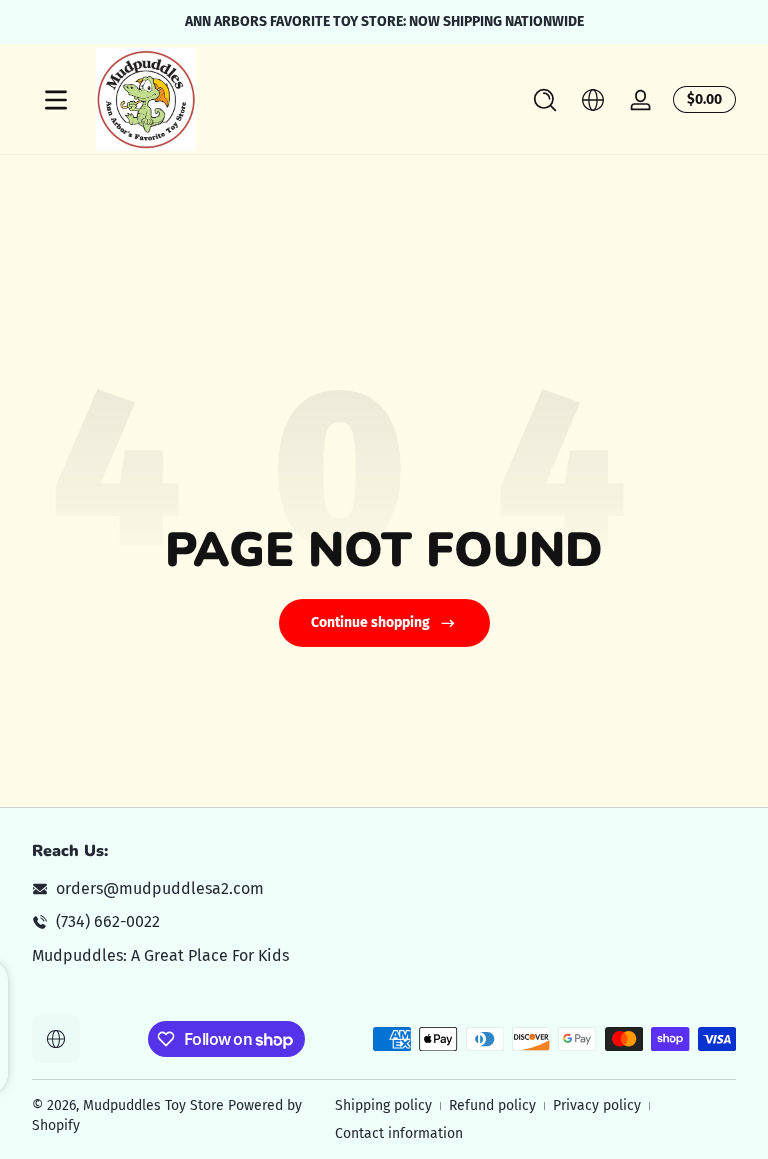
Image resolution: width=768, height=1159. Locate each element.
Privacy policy (597, 1105)
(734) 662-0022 (108, 921)
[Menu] (56, 100)
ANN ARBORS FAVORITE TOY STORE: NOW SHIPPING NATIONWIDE (384, 21)
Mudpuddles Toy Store (153, 1105)
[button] (545, 100)
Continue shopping (370, 622)
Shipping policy (383, 1105)
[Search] (545, 100)
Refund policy (492, 1105)
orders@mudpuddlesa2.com (160, 888)
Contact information (399, 1133)
